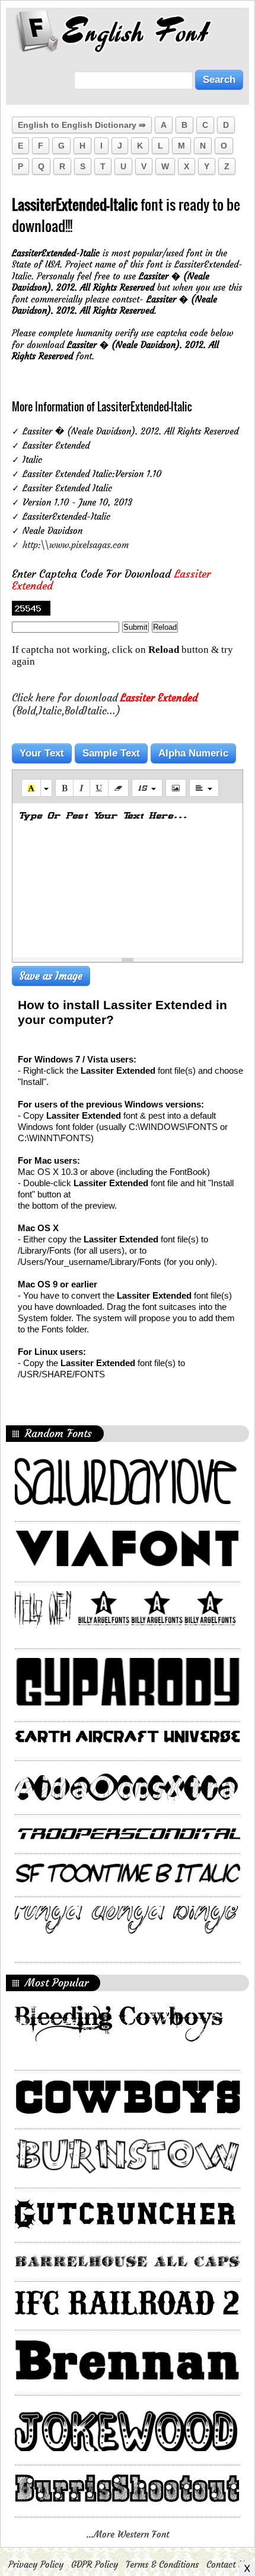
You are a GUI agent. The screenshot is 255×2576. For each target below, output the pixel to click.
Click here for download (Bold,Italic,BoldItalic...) (105, 704)
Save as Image (51, 976)
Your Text (42, 753)
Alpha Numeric (193, 753)
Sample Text (111, 753)
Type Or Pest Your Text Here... (103, 815)
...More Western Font (128, 2534)
